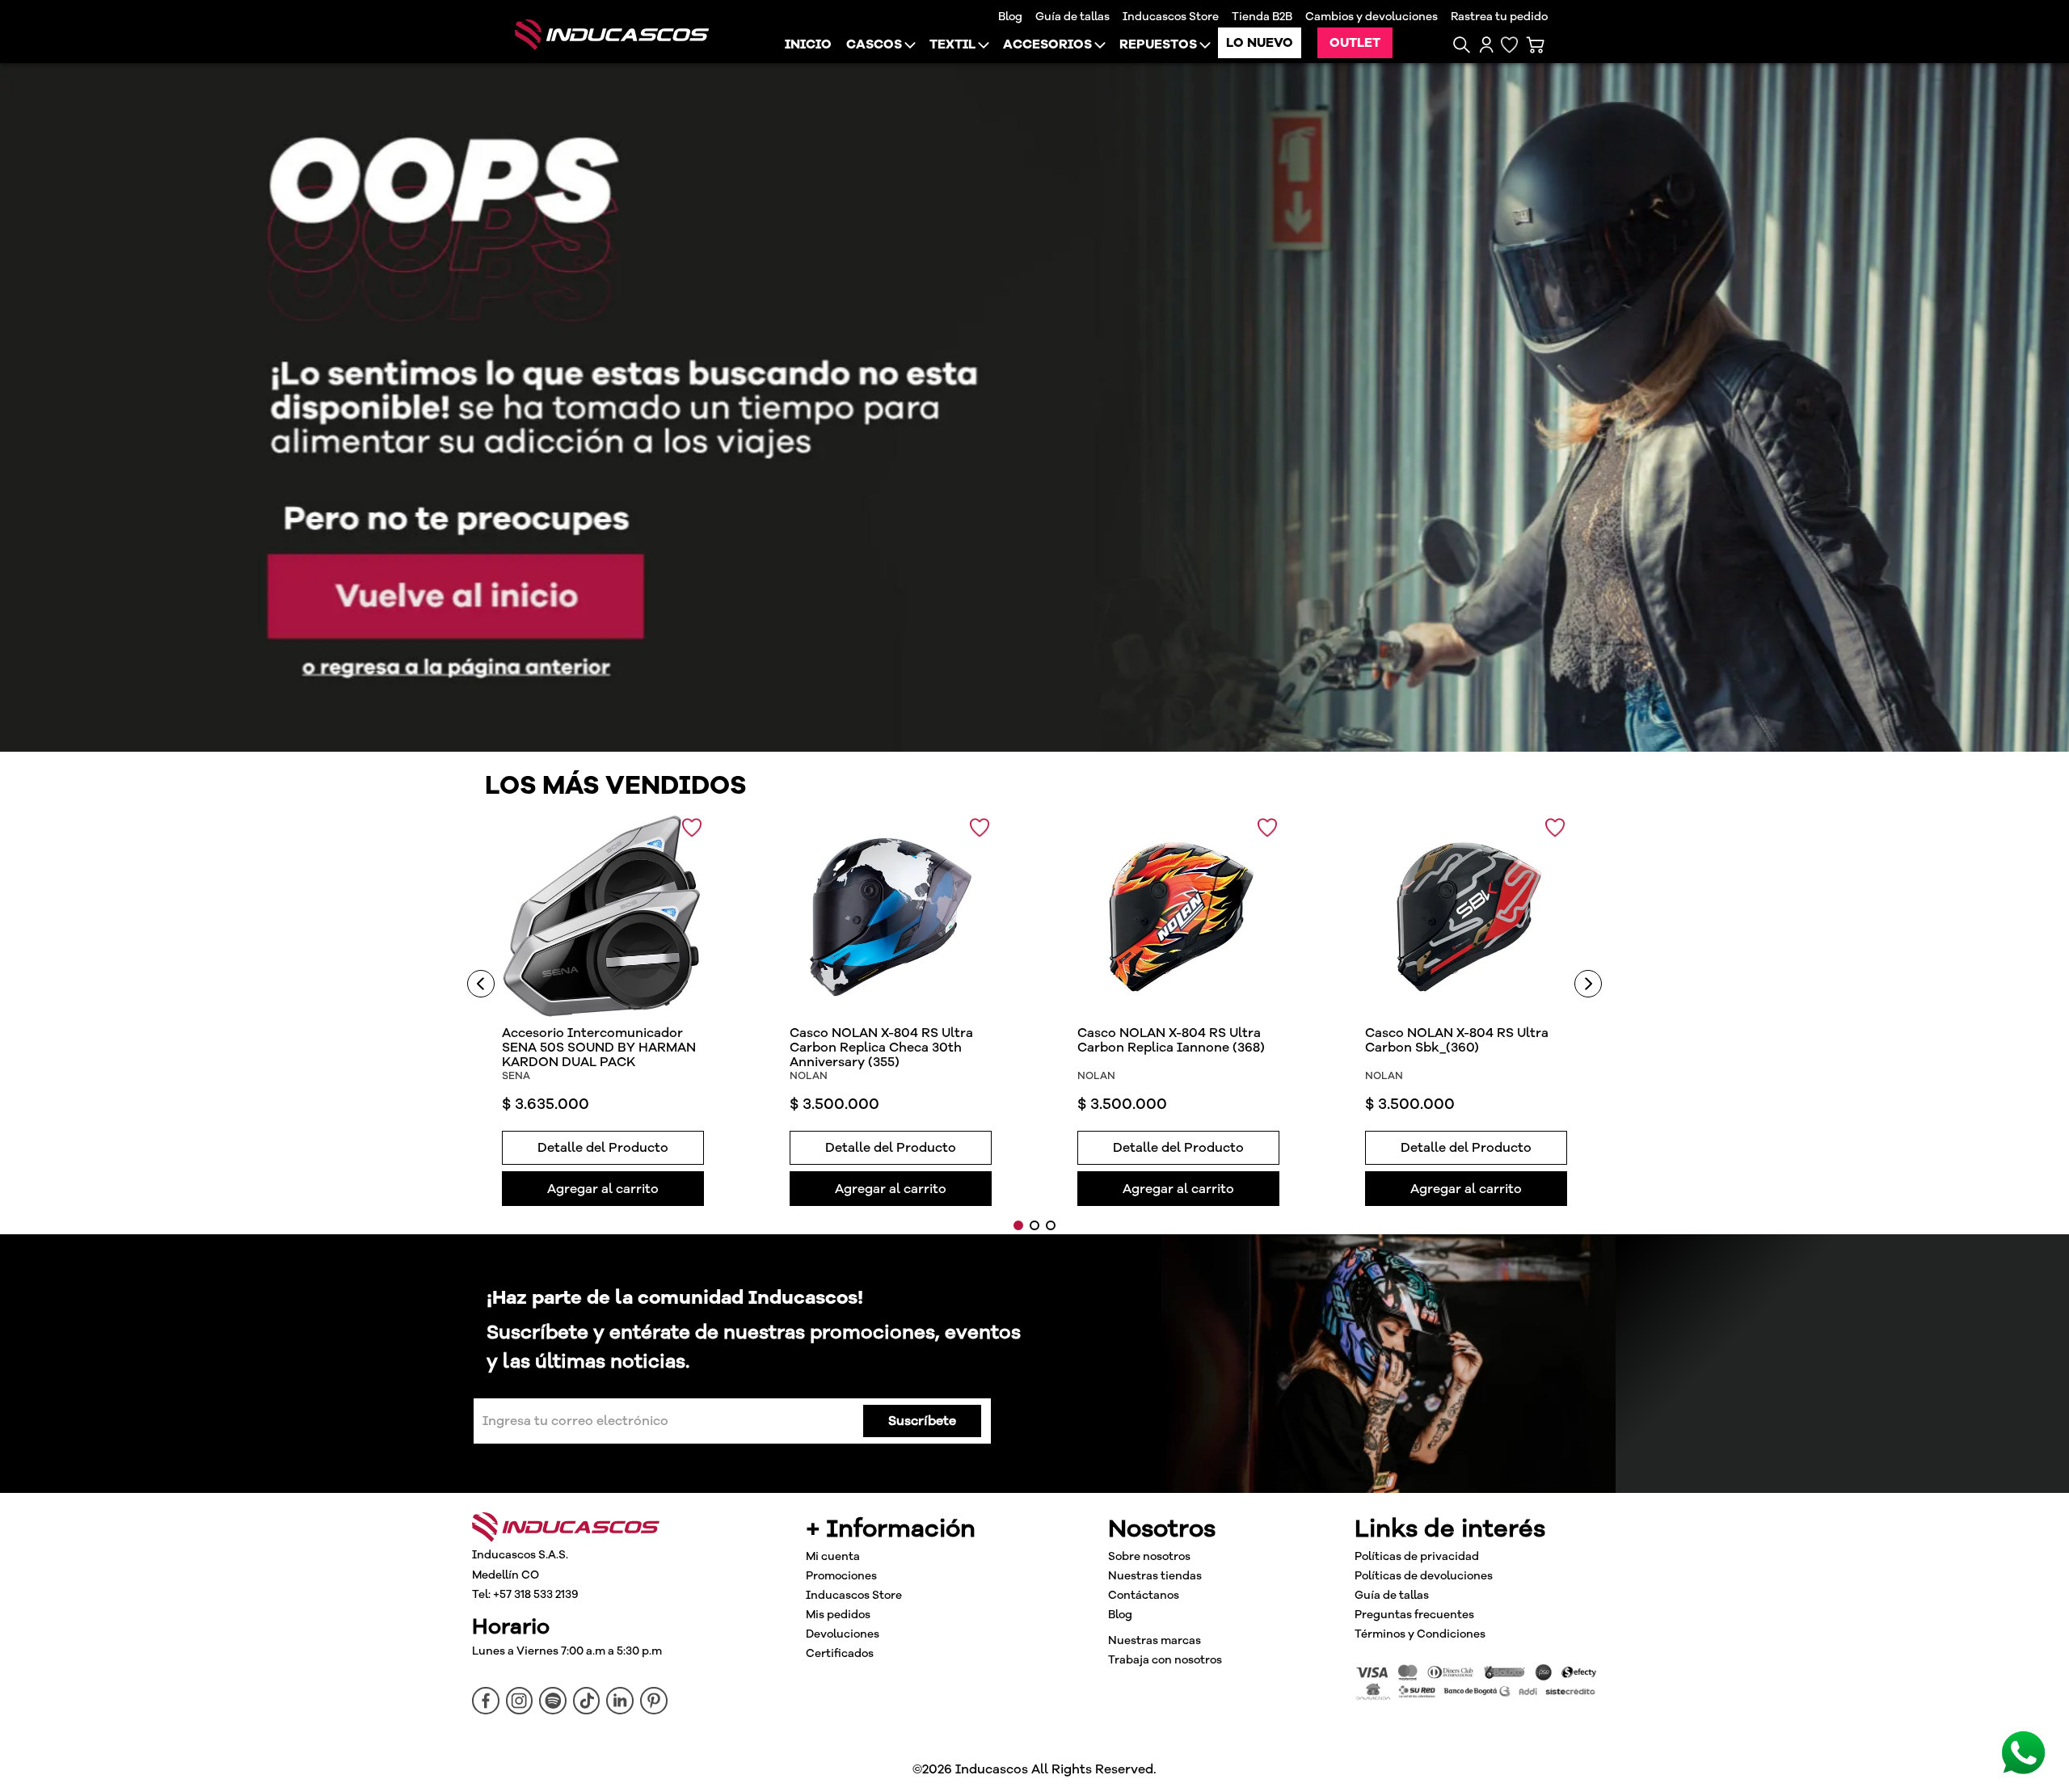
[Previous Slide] (481, 984)
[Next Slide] (1588, 984)
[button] (1462, 45)
